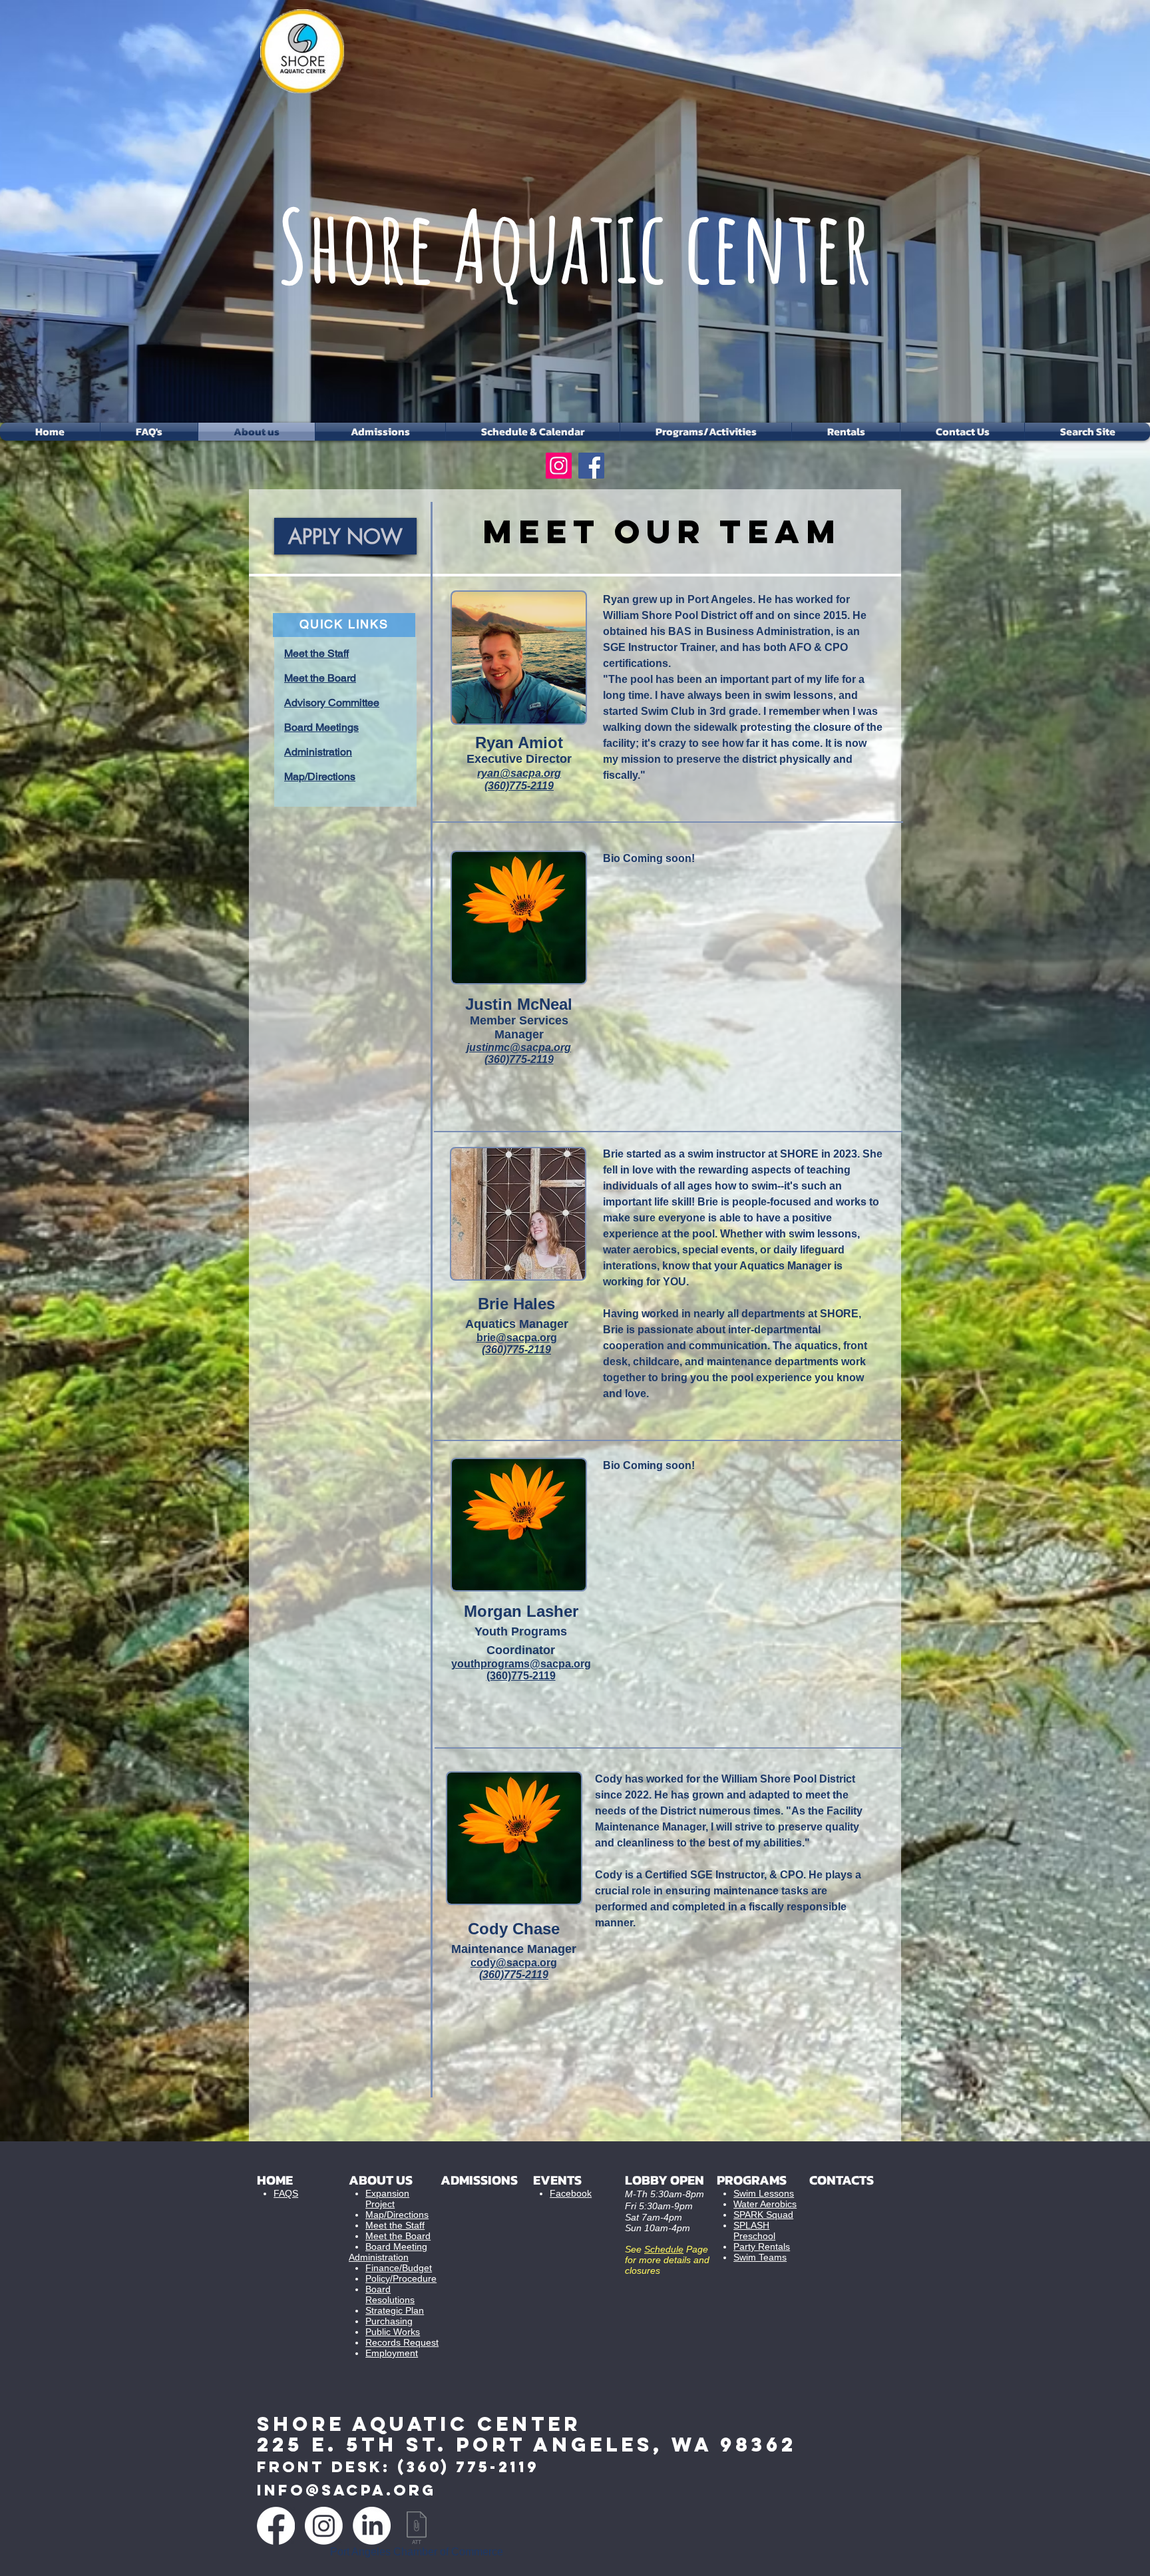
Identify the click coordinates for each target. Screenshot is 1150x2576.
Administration (379, 2257)
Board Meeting (396, 2247)
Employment (392, 2353)
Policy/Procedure (401, 2278)
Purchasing (389, 2321)
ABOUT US (381, 2180)
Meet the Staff (395, 2225)
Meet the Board (398, 2236)
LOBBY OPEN (665, 2180)
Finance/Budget (399, 2268)
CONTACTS (842, 2180)
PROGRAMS (752, 2180)
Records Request (402, 2342)
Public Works (393, 2332)
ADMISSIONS (479, 2180)
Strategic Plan (395, 2310)
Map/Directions (397, 2215)
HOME (275, 2180)
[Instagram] (559, 466)
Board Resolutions (390, 2294)
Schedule (664, 2249)
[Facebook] (591, 466)
